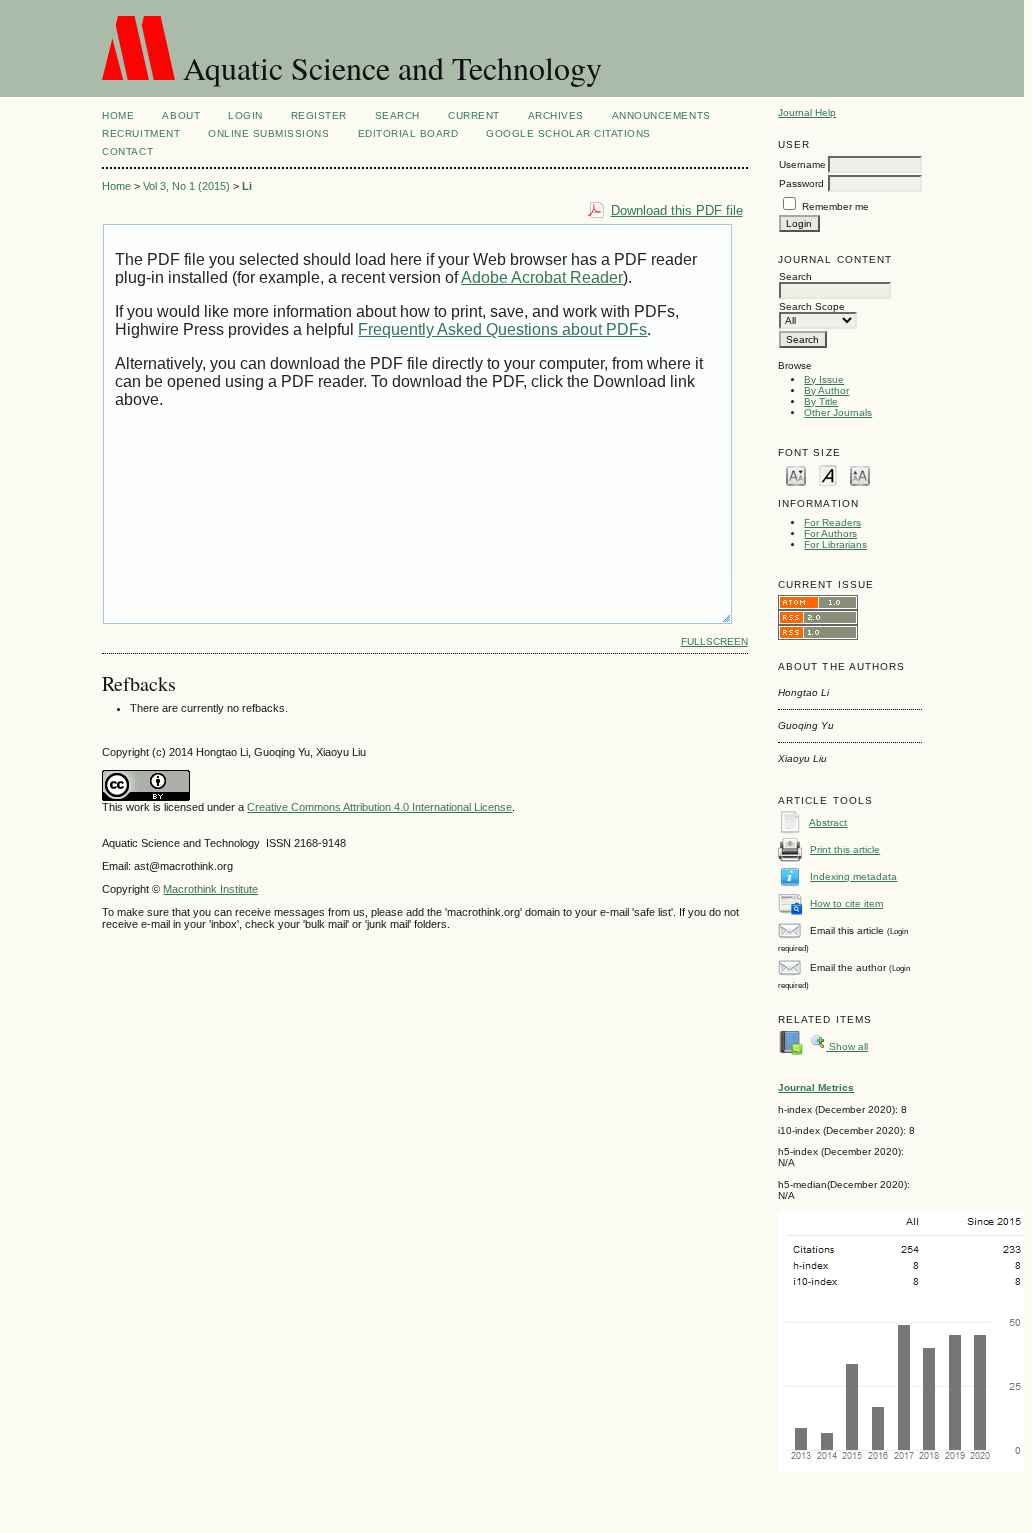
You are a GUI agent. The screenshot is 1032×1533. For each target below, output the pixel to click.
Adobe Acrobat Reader (542, 277)
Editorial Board (408, 133)
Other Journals (838, 412)
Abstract (828, 822)
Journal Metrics (816, 1087)
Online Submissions (268, 133)
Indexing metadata (853, 876)
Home (118, 115)
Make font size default (828, 474)
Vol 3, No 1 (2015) (186, 186)
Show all (847, 1046)
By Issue (824, 379)
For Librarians (835, 544)
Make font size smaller (796, 474)
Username (802, 164)
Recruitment (141, 133)
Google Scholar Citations (568, 133)
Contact (127, 151)
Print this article (845, 849)
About (181, 115)
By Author (826, 390)
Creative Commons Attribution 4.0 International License (379, 807)
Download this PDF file (677, 210)
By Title (821, 401)
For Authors (830, 533)
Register (319, 115)
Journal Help (807, 112)
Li (247, 186)
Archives (556, 115)
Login (245, 115)
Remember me (835, 206)
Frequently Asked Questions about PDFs (502, 329)
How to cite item (846, 903)
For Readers (832, 522)
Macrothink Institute (210, 889)
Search (397, 115)
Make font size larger (860, 474)
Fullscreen (714, 641)
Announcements (661, 115)
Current (474, 115)
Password (801, 183)
